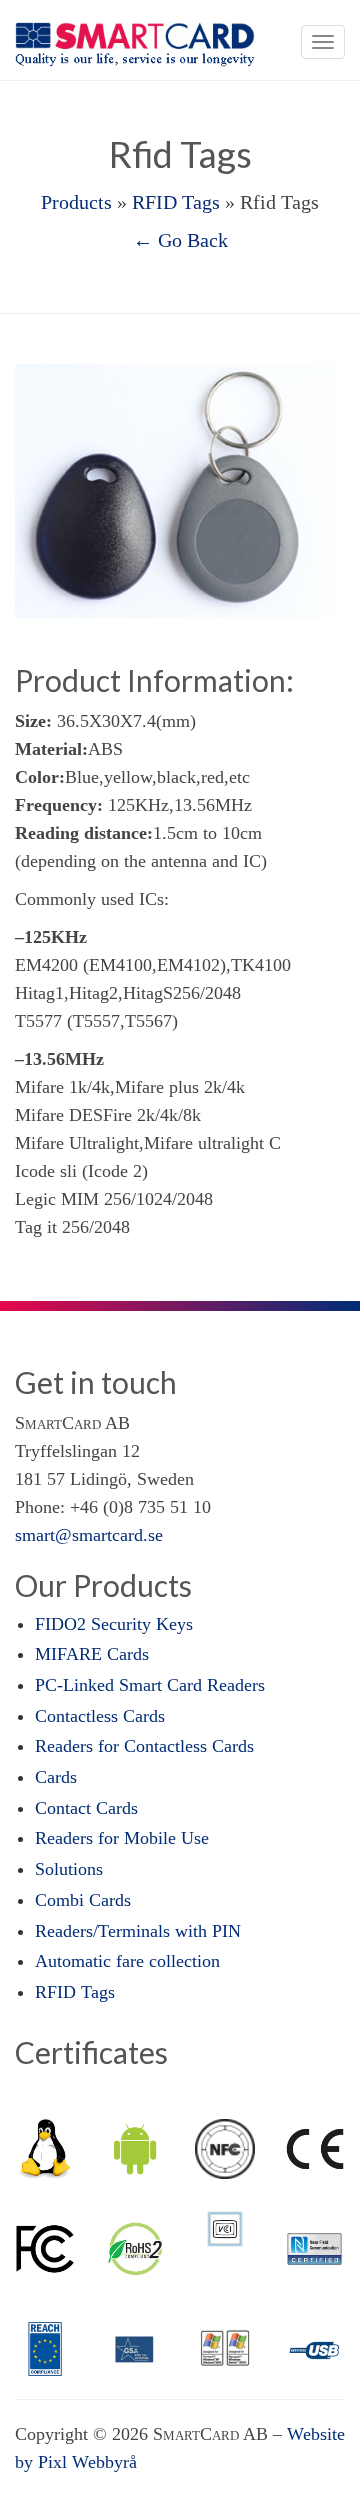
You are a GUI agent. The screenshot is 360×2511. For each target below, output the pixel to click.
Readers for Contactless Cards (144, 1746)
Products (76, 202)
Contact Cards (86, 1808)
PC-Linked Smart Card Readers (150, 1685)
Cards (56, 1777)
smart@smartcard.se (89, 1535)
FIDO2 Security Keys (114, 1624)
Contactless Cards (100, 1716)
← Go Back (180, 240)
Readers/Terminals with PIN (138, 1931)
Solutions (69, 1869)
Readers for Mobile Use (122, 1838)
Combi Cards (83, 1900)
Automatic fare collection (127, 1961)
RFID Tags (176, 202)
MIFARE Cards (92, 1654)
